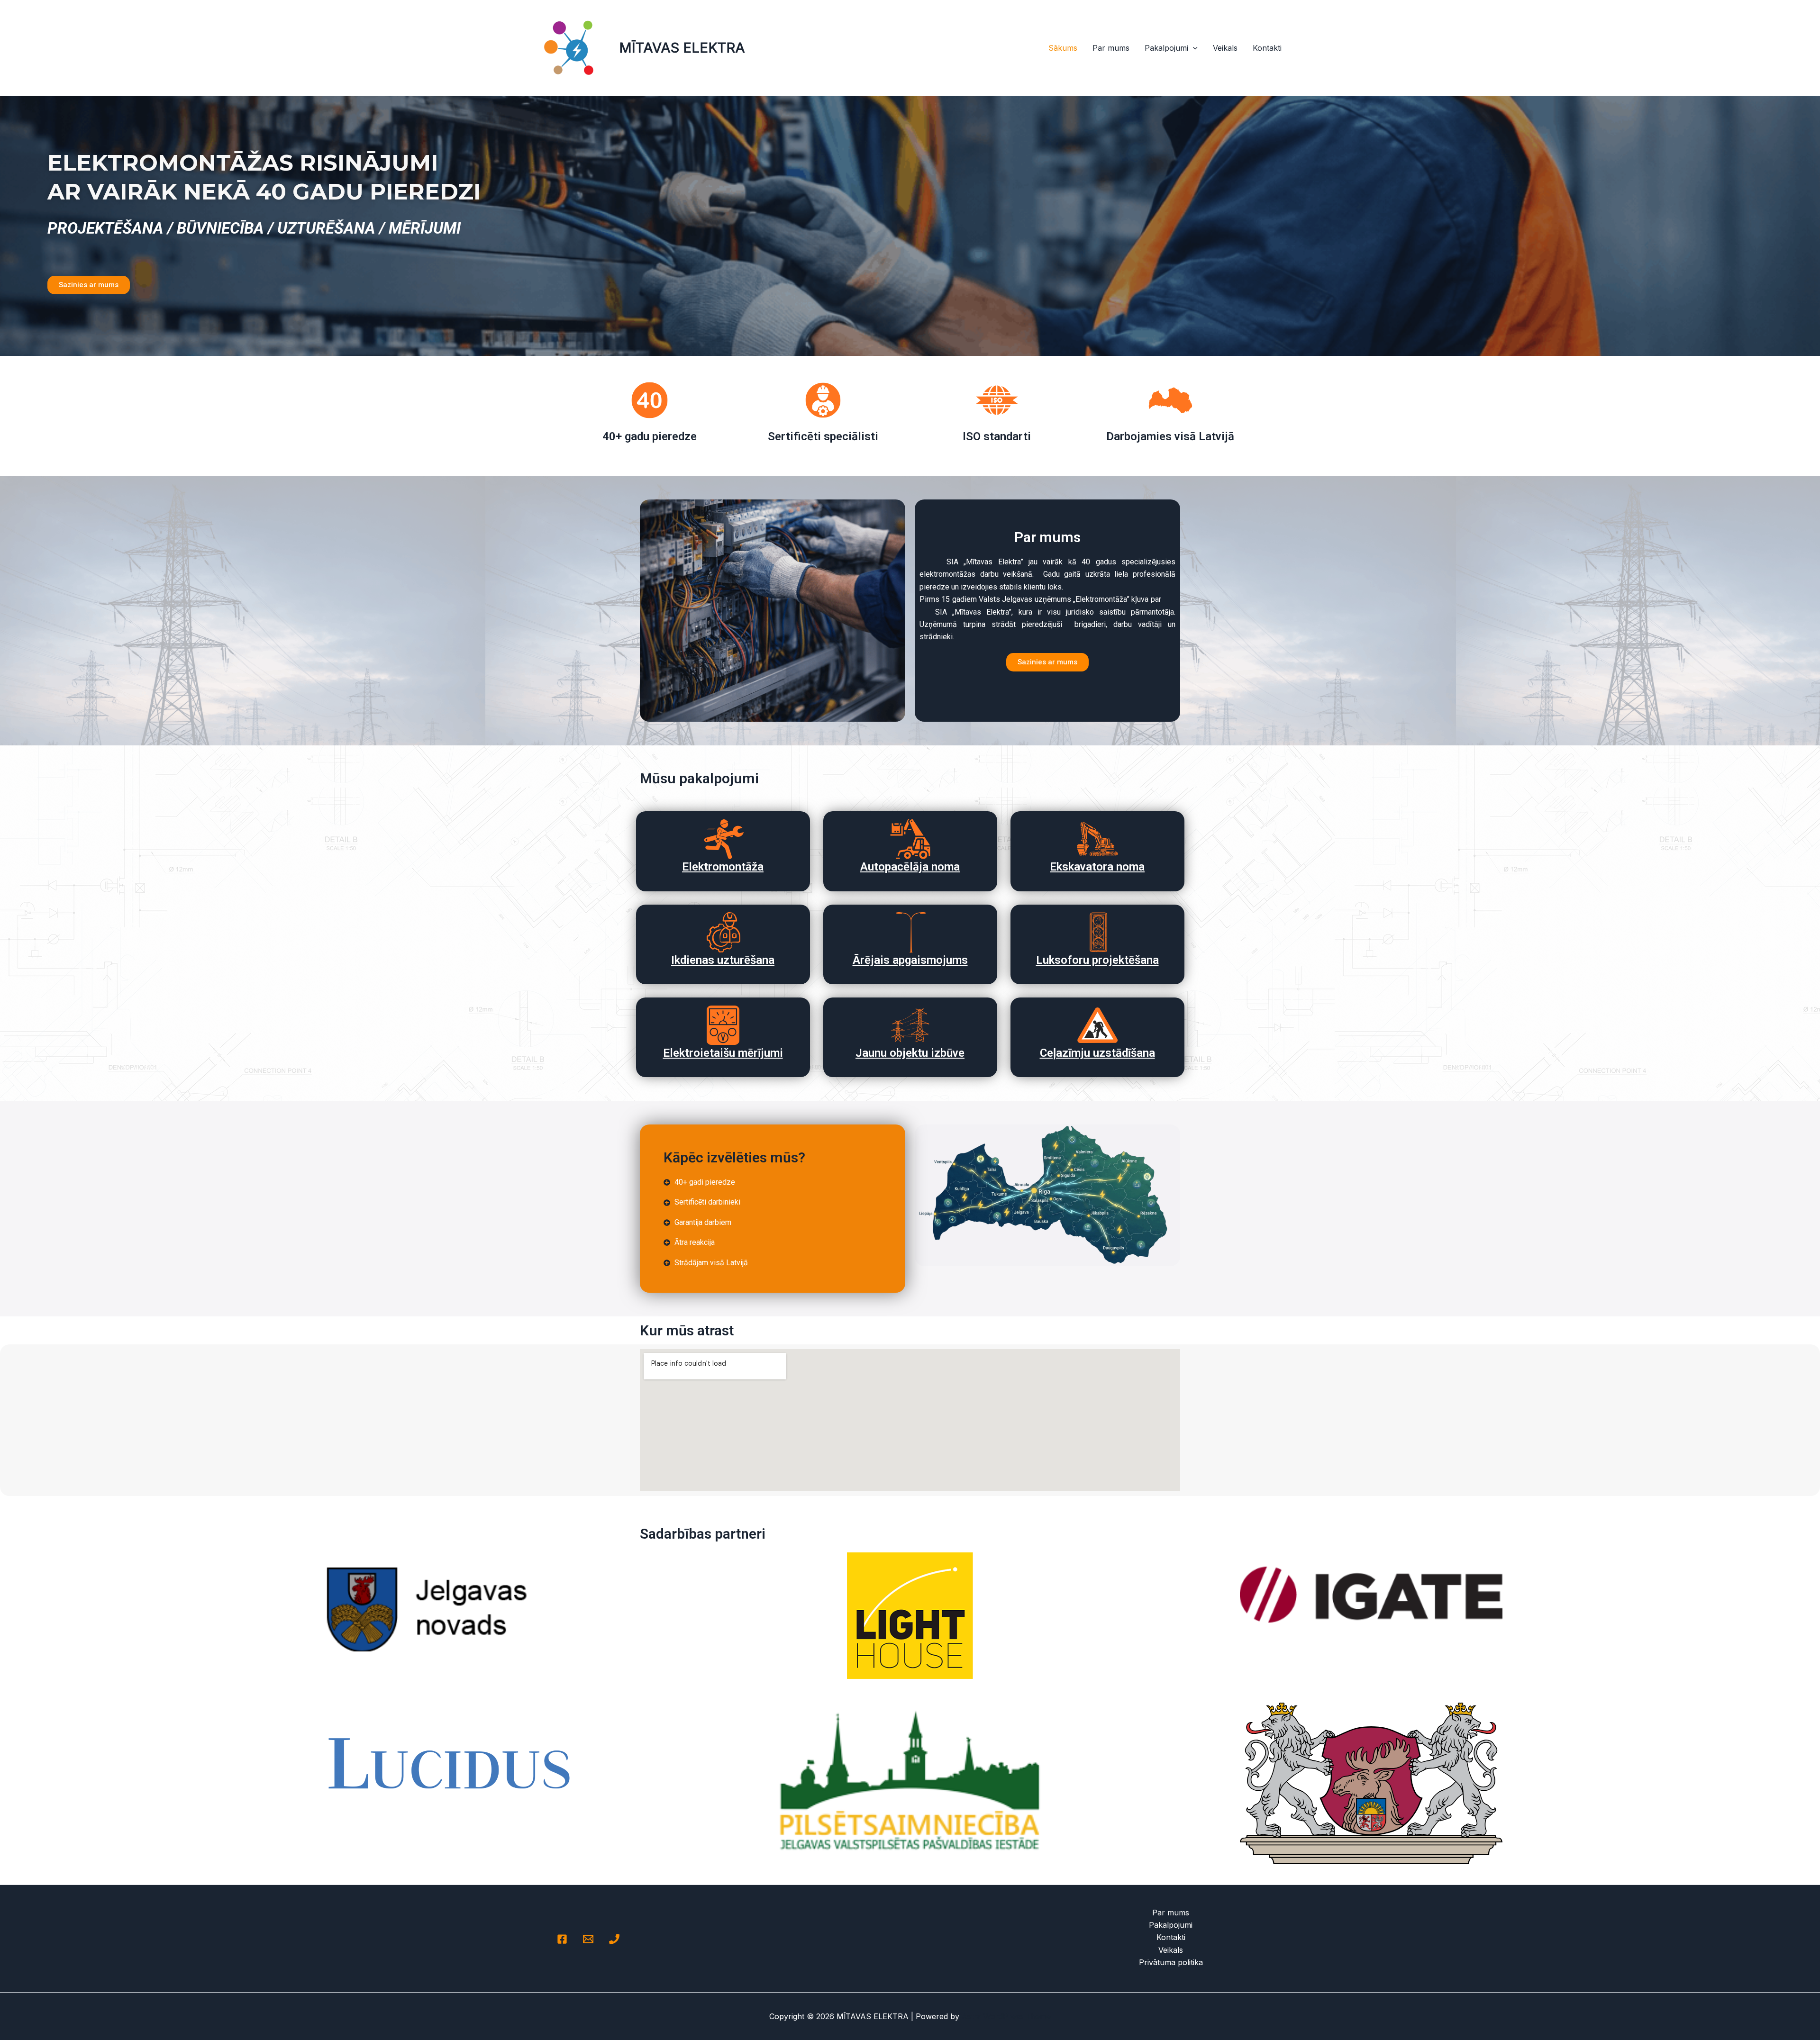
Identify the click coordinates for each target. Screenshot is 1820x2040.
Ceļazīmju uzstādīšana (1097, 1053)
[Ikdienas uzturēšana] (723, 932)
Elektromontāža (723, 867)
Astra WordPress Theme (1006, 2016)
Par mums (1111, 48)
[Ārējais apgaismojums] (910, 932)
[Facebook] (562, 1939)
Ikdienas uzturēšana (723, 960)
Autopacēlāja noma (910, 867)
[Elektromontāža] (723, 839)
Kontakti (1267, 48)
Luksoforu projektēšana (1097, 960)
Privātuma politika (1171, 1962)
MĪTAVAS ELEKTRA (682, 48)
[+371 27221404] (614, 1939)
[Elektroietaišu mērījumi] (723, 1025)
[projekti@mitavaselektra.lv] (588, 1939)
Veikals (1225, 48)
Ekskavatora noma (1097, 867)
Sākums (1063, 48)
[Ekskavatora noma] (1097, 839)
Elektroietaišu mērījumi (723, 1053)
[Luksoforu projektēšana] (1097, 932)
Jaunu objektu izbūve (910, 1053)
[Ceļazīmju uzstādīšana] (1097, 1025)
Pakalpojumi (1166, 48)
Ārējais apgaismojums (910, 960)
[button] (1193, 48)
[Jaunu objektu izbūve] (910, 1025)
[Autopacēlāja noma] (910, 839)
